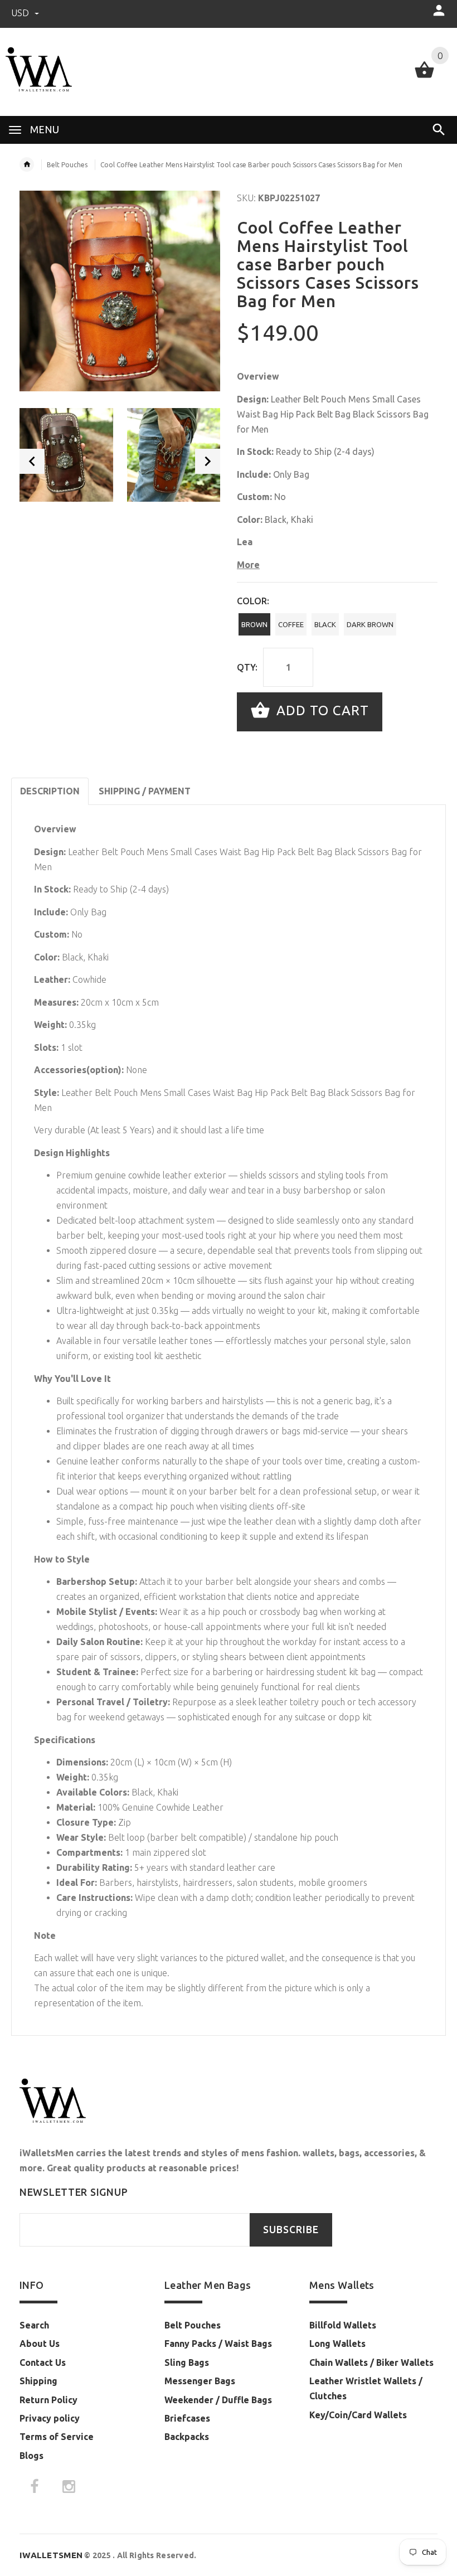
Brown (254, 624)
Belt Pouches (67, 165)
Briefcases (187, 2418)
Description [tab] (50, 791)
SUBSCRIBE (291, 2230)
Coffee (291, 624)
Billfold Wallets (343, 2325)
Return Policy (48, 2400)
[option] (66, 455)
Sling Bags (187, 2362)
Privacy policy (50, 2418)
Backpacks (187, 2437)
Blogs (31, 2456)
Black (325, 624)
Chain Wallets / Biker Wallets (371, 2362)
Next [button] (208, 461)
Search (34, 2325)
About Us (40, 2344)
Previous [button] (32, 461)
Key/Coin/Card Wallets (358, 2415)
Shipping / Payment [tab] (145, 791)
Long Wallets (337, 2344)
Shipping (38, 2381)
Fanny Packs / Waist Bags (218, 2344)
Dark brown (370, 624)
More (248, 565)
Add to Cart (321, 710)
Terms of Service (57, 2437)
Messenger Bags (200, 2381)
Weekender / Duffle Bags (218, 2400)
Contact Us (43, 2362)
